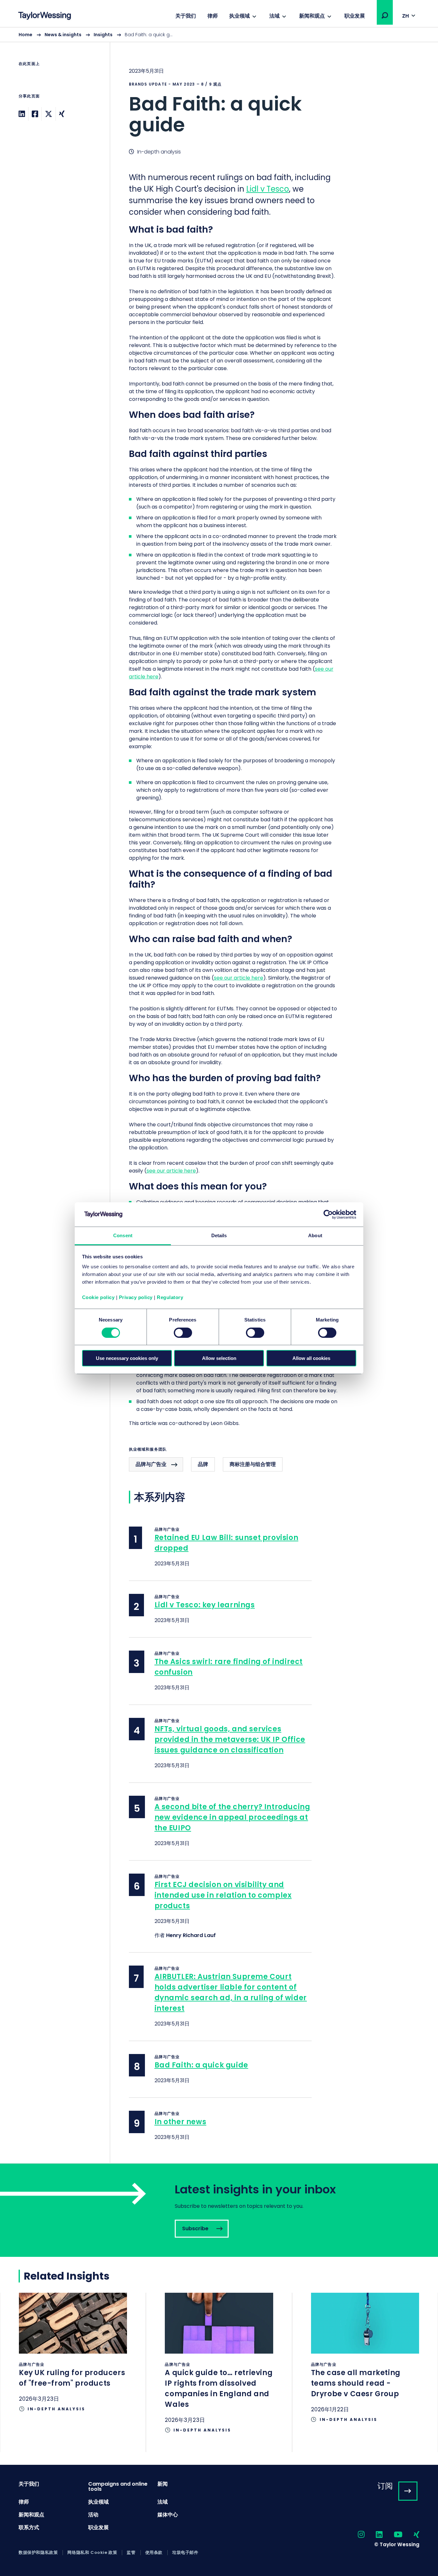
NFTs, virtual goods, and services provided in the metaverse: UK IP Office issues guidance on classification (230, 1739)
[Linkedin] (22, 114)
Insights (103, 35)
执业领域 (240, 16)
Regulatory (170, 1297)
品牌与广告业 (151, 1464)
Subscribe (219, 2210)
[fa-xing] (411, 2535)
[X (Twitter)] (49, 114)
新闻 (163, 2484)
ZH (405, 16)
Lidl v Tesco (268, 189)
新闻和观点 (312, 16)
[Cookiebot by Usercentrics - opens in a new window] (328, 1214)
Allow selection (219, 1358)
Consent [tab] (123, 1235)
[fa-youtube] (392, 2535)
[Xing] (62, 114)
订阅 (385, 2486)
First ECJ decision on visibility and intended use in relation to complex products (223, 1895)
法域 (274, 16)
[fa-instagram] (356, 2535)
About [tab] (315, 1235)
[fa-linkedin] (374, 2535)
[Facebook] (35, 114)
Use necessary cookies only (127, 1358)
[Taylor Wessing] (45, 17)
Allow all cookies (311, 1358)
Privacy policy (136, 1297)
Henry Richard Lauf (191, 1935)
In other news (181, 2122)
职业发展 (355, 16)
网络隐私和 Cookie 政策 (92, 2553)
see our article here (239, 978)
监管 (131, 2553)
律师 (213, 16)
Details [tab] (219, 1235)
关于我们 (186, 16)
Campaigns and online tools (118, 2486)
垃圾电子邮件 (185, 2553)
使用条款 (154, 2553)
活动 (93, 2515)
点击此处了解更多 (73, 2362)
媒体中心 (168, 2515)
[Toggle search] (385, 15)
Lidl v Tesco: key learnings (205, 1605)
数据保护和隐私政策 (38, 2553)
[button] (385, 15)
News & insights (63, 35)
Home (25, 35)
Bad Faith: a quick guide (201, 2065)
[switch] (183, 1333)
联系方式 (29, 2527)
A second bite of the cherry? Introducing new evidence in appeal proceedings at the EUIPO (232, 1817)
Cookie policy (98, 1297)
